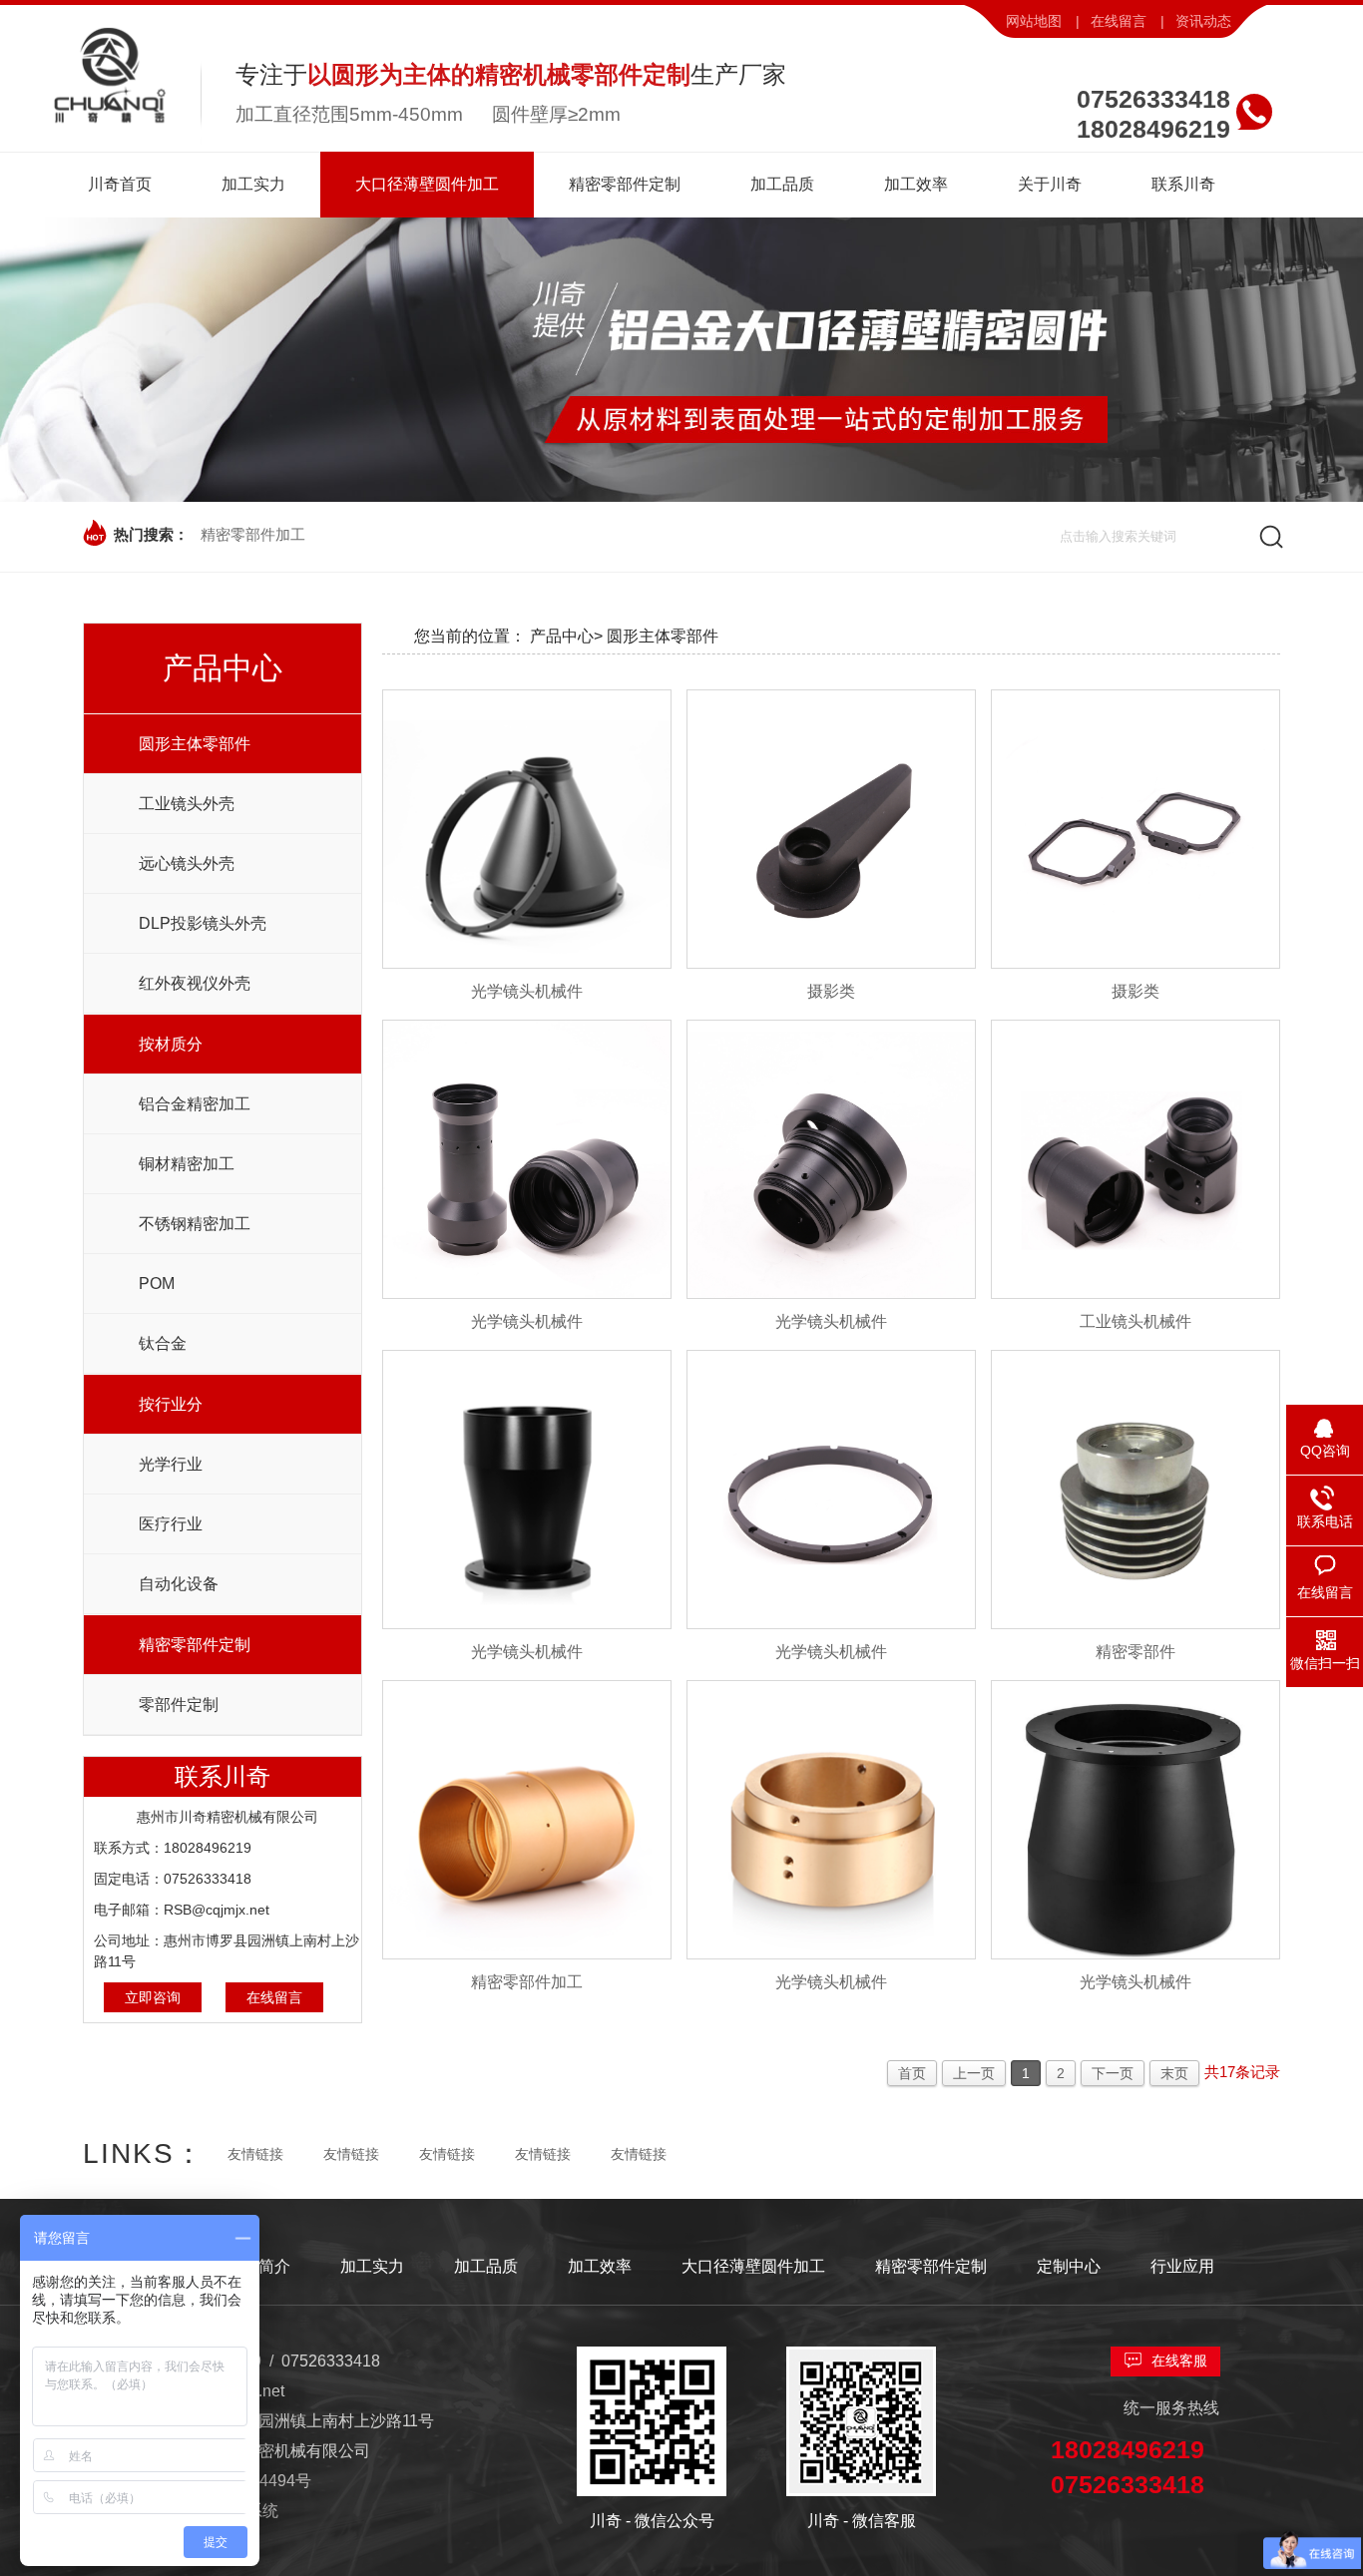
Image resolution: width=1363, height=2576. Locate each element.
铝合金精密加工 (195, 1104)
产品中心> (566, 636)
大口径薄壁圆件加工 (753, 2266)
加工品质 (486, 2266)
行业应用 (1182, 2266)
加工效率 (600, 2266)
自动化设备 (179, 1584)
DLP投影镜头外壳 (203, 923)
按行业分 (171, 1404)
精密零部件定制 (195, 1645)
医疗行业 (171, 1524)
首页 (912, 2073)
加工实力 (372, 2266)
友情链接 (255, 2154)
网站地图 (1034, 21)
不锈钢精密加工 (195, 1224)
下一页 (1113, 2073)
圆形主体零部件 (195, 744)
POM (157, 1284)
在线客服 (1179, 2361)
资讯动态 (1203, 21)
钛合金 (163, 1343)
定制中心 (1069, 2266)
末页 (1174, 2073)
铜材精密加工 (187, 1164)
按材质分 (171, 1044)
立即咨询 (153, 1997)
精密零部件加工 (253, 534)
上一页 (974, 2073)
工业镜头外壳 (187, 804)
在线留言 (1119, 21)
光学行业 (171, 1464)
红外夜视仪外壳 (195, 983)
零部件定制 (179, 1705)
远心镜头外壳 (187, 863)
